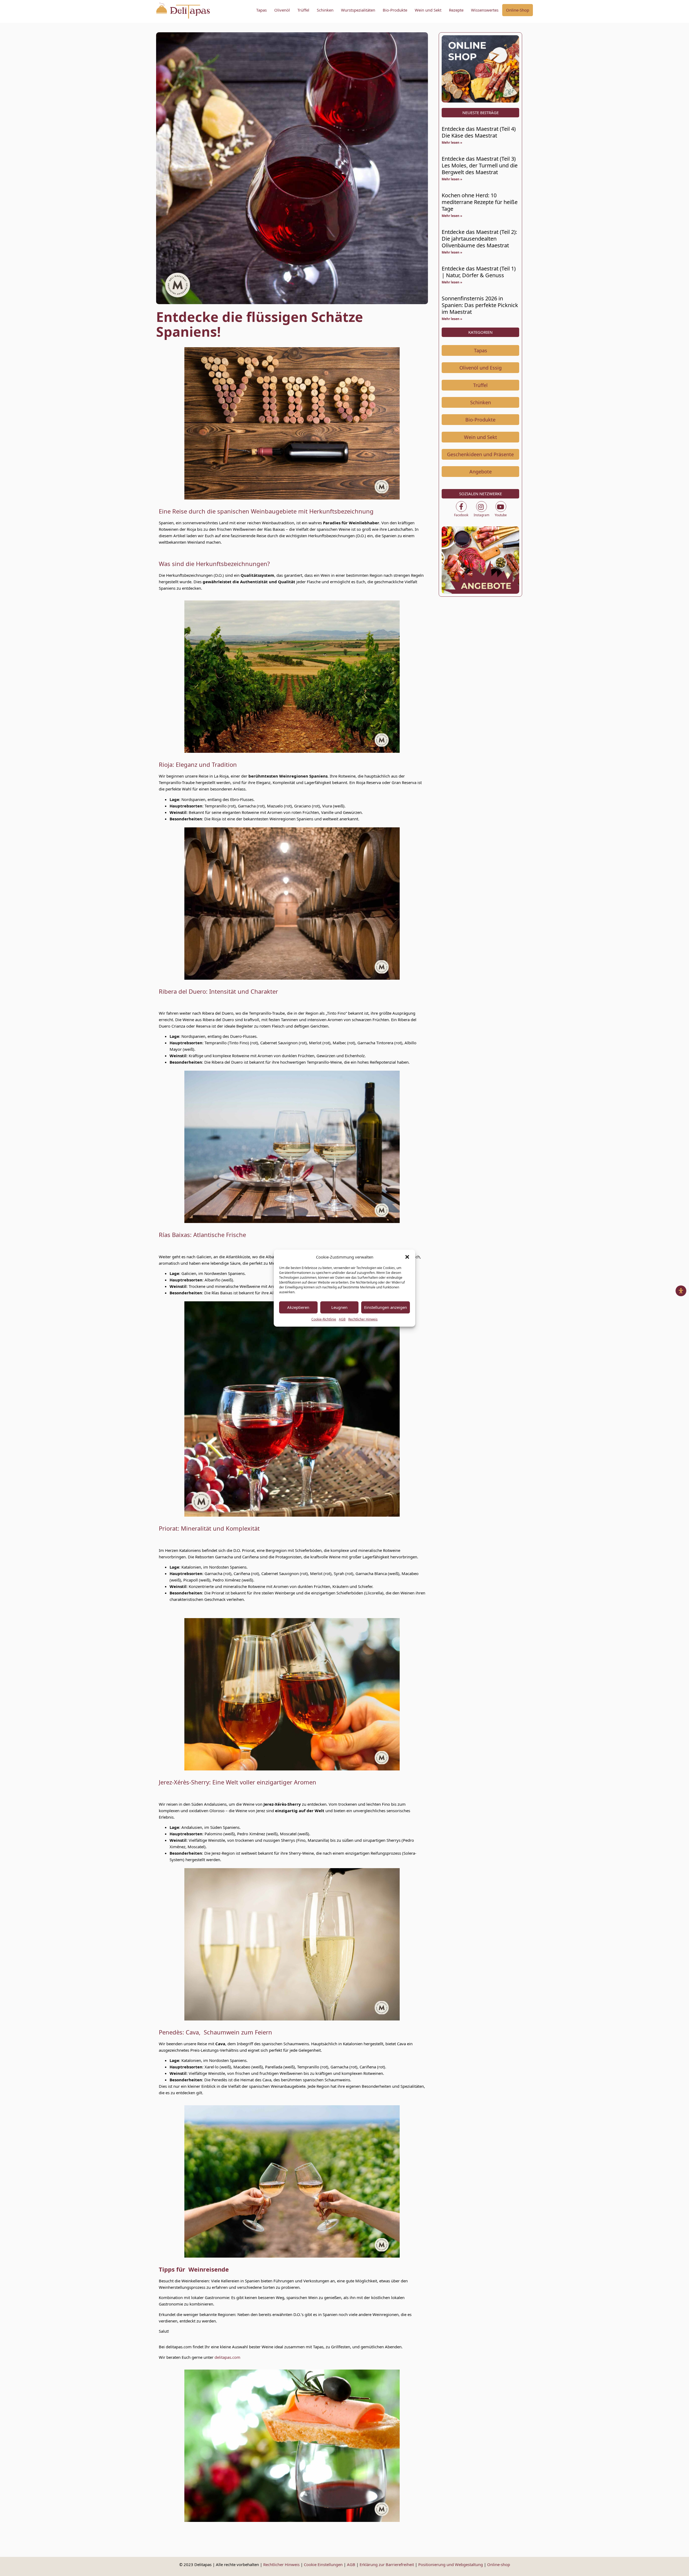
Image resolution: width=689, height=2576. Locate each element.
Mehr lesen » (452, 143)
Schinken (325, 10)
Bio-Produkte (395, 10)
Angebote (481, 472)
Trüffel (303, 10)
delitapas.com (227, 2357)
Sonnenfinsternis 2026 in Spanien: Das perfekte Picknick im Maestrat (480, 305)
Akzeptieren (298, 1307)
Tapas (261, 10)
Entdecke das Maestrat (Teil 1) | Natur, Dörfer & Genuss (479, 272)
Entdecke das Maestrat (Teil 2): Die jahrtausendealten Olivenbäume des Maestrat (479, 239)
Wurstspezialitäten (358, 10)
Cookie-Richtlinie (324, 1319)
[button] (407, 1257)
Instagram (481, 515)
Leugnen (339, 1307)
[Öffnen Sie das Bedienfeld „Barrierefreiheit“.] (681, 1291)
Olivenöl (282, 10)
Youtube (501, 515)
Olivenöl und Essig (481, 368)
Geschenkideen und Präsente (480, 454)
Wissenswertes (485, 10)
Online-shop (499, 2564)
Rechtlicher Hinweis (363, 1319)
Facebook (461, 515)
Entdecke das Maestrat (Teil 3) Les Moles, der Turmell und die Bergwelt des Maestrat (480, 165)
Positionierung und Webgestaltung (451, 2564)
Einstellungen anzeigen (386, 1307)
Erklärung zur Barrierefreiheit (387, 2564)
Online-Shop (518, 10)
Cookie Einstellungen (323, 2564)
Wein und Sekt (428, 10)
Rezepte (456, 10)
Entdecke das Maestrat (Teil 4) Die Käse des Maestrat (479, 132)
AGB (342, 1319)
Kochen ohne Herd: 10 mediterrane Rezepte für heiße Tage (480, 202)
